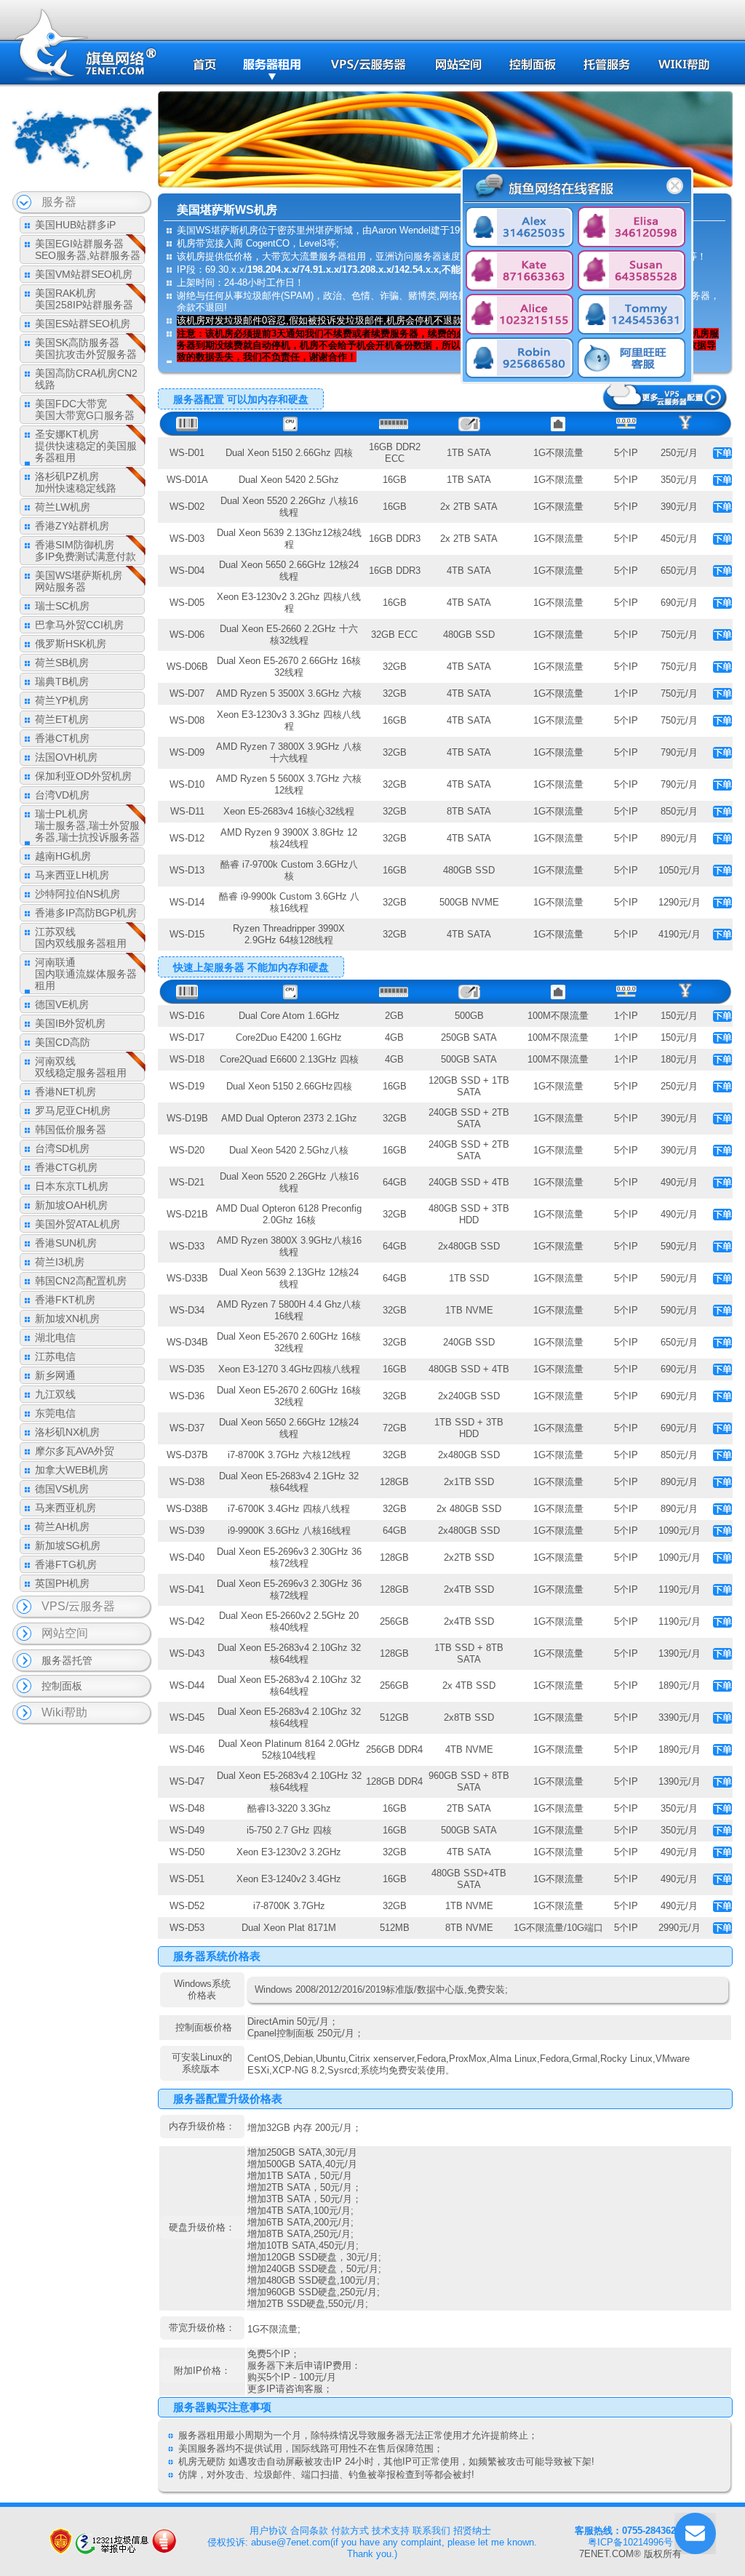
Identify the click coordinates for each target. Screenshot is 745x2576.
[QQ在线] (519, 228)
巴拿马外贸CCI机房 (79, 625)
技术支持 (391, 2531)
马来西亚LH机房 (72, 875)
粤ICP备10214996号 (630, 2542)
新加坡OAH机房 (71, 1205)
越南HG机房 (63, 856)
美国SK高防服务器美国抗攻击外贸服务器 (86, 348)
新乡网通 (55, 1375)
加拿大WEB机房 (72, 1470)
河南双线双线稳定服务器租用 (81, 1067)
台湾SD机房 (62, 1148)
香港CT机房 (62, 738)
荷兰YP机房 (62, 700)
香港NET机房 (65, 1092)
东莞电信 (55, 1413)
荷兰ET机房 (62, 719)
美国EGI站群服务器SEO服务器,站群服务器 (88, 249)
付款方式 (350, 2531)
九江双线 (55, 1394)
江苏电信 (55, 1356)
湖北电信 (55, 1337)
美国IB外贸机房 (70, 1023)
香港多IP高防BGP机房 (86, 913)
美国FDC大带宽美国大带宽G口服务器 (85, 409)
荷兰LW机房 (63, 507)
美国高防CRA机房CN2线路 (86, 379)
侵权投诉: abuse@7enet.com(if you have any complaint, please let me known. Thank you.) (372, 2548)
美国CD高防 (63, 1042)
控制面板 (62, 1686)
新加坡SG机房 (68, 1545)
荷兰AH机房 (62, 1527)
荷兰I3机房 (60, 1262)
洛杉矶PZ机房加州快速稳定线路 (76, 482)
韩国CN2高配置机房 (81, 1281)
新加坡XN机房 (67, 1319)
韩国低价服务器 (71, 1129)
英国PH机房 (62, 1583)
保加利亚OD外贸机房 (83, 776)
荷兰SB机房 (62, 663)
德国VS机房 (62, 1489)
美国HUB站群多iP (75, 225)
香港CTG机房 (66, 1167)
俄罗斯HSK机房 (71, 644)
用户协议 (268, 2531)
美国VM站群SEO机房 (84, 274)
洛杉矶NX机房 (67, 1432)
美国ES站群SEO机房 (83, 324)
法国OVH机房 (66, 757)
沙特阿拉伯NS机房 (77, 894)
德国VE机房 (62, 1004)
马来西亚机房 (65, 1508)
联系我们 (431, 2531)
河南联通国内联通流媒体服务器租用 (86, 974)
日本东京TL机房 (72, 1186)
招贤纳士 (472, 2531)
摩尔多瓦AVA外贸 (75, 1451)
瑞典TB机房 (62, 681)
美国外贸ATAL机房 (77, 1224)
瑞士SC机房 (62, 606)
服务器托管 (67, 1660)
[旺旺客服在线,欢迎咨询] (632, 359)
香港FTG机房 (66, 1564)
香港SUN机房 (66, 1243)
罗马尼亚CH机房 (73, 1111)
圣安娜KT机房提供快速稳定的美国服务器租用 (86, 446)
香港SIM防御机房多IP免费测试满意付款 (85, 551)
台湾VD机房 (62, 795)
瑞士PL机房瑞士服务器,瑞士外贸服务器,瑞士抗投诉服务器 (87, 825)
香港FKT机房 (65, 1300)
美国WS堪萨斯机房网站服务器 (79, 581)
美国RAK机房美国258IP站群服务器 (84, 299)
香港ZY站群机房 (72, 526)
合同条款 (309, 2531)
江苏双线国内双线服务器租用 (81, 937)
